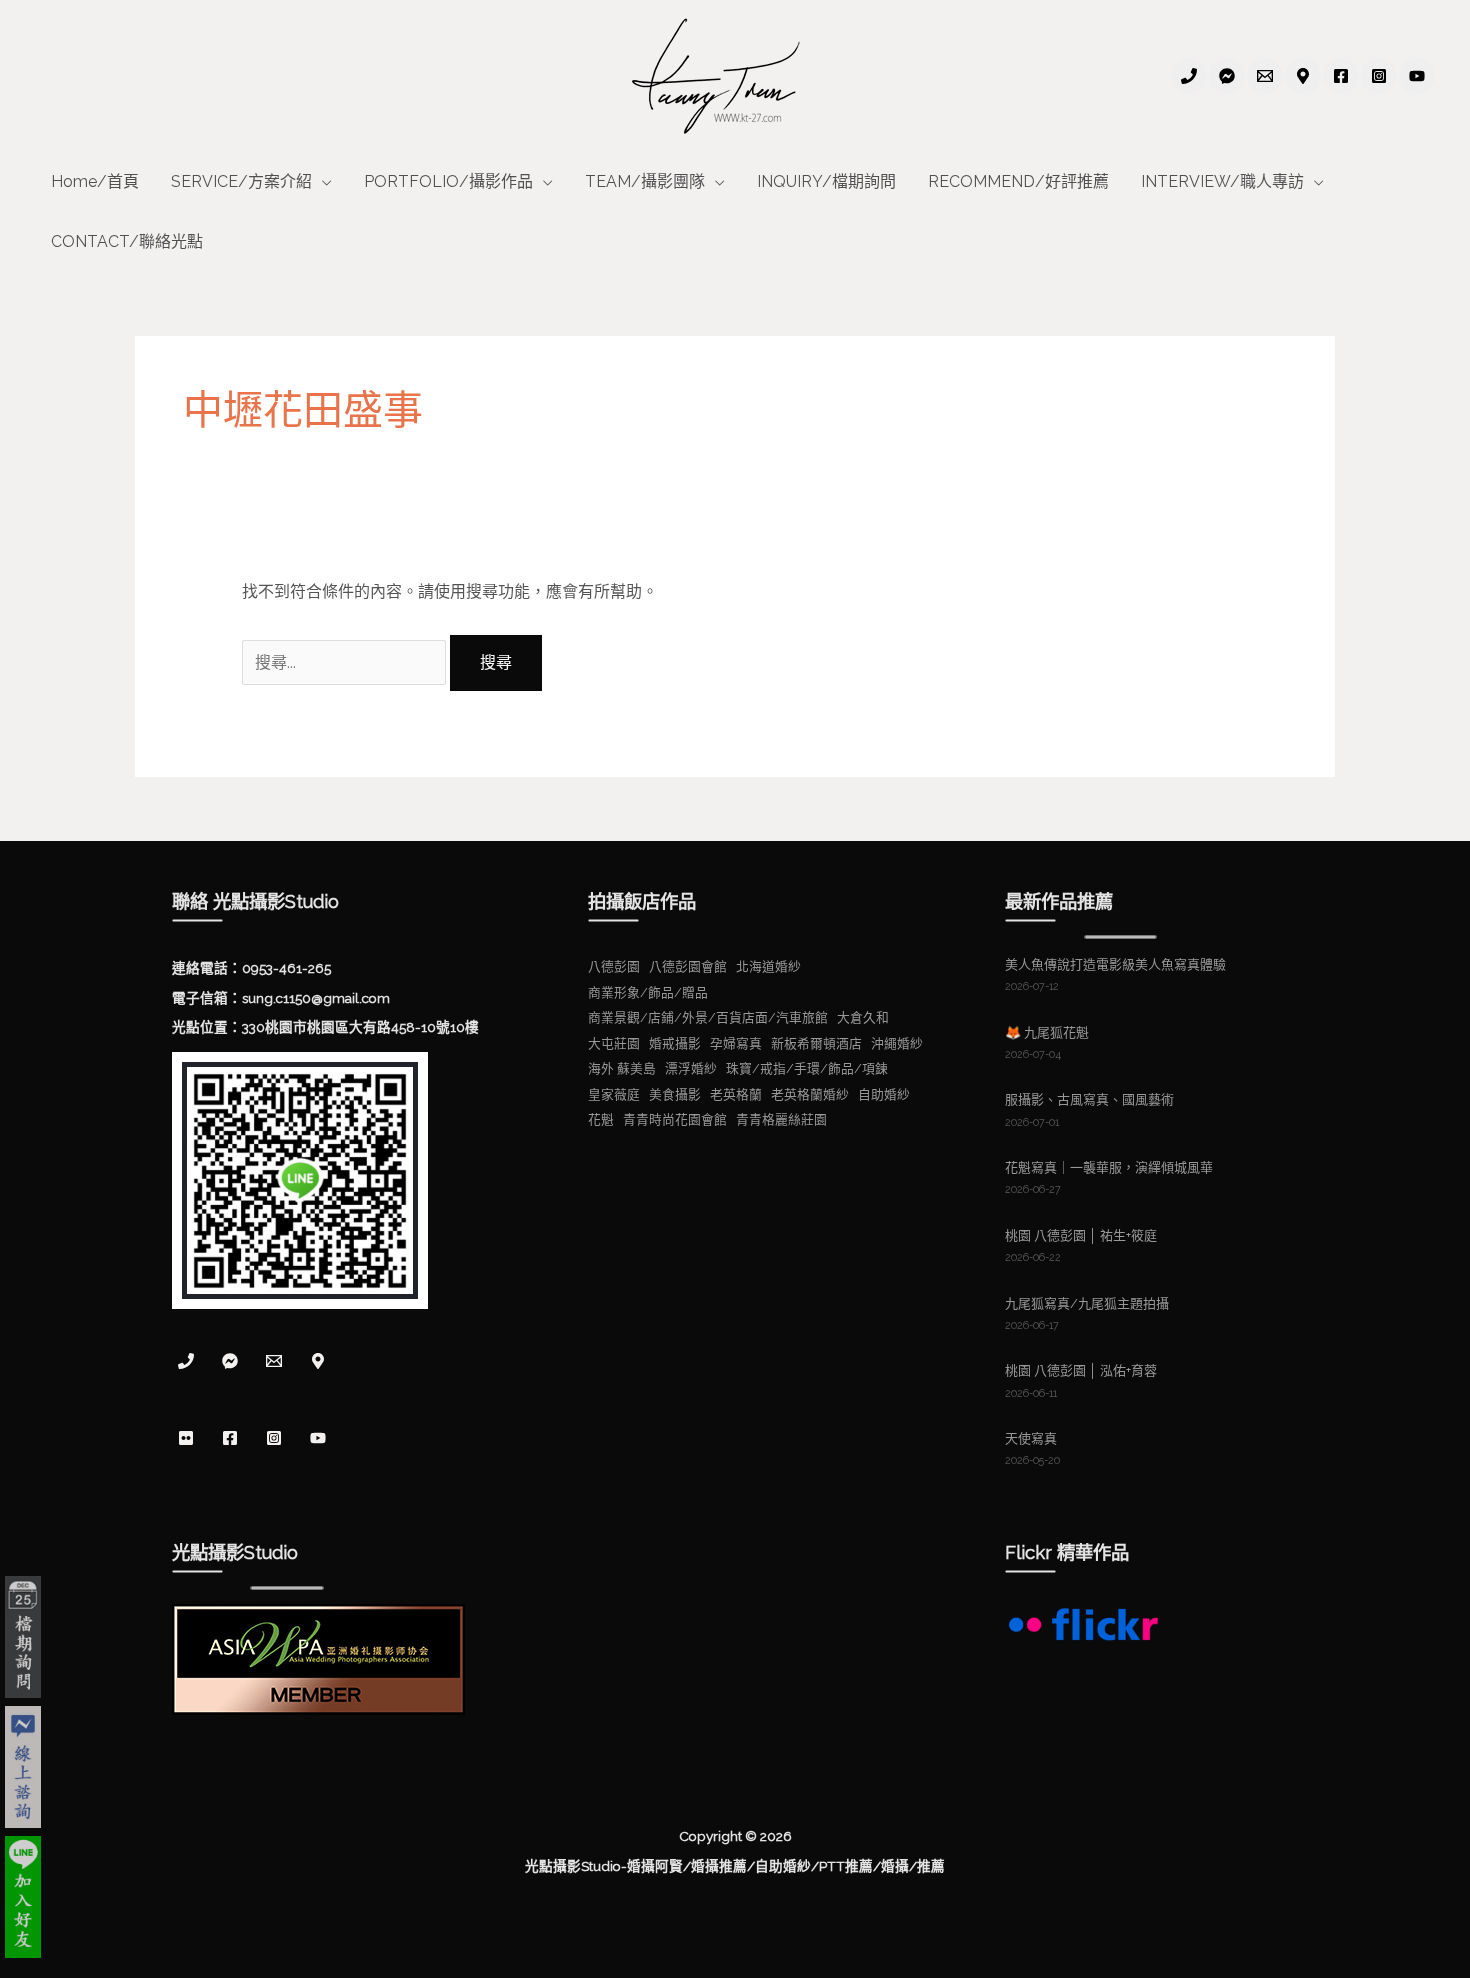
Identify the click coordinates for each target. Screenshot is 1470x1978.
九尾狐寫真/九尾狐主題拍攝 (1087, 1303)
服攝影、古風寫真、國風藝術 (1089, 1099)
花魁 (601, 1119)
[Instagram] (1379, 76)
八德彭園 (614, 966)
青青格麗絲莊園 (781, 1119)
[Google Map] (1303, 76)
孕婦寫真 (736, 1043)
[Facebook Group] (1227, 76)
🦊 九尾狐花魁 (1047, 1032)
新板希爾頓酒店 (816, 1043)
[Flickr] (186, 1438)
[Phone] (1189, 76)
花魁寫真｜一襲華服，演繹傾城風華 (1109, 1167)
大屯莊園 (614, 1043)
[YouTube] (1417, 76)
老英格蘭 (736, 1094)
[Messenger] (230, 1361)
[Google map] (318, 1361)
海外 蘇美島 (622, 1068)
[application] (322, 182)
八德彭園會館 (688, 966)
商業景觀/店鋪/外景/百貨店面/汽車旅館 (708, 1017)
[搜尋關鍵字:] (346, 662)
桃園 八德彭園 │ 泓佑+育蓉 (1081, 1370)
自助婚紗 (884, 1094)
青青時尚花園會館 (675, 1119)
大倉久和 (863, 1017)
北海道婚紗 (768, 966)
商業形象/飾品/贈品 (648, 992)
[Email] (1265, 76)
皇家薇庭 (614, 1094)
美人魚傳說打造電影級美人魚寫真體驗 (1115, 964)
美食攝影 (675, 1094)
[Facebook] (1341, 76)
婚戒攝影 (675, 1043)
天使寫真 (1031, 1438)
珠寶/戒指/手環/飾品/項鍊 (807, 1068)
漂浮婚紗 (691, 1068)
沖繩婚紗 (897, 1043)
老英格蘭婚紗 (810, 1094)
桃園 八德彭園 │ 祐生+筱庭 (1081, 1235)
